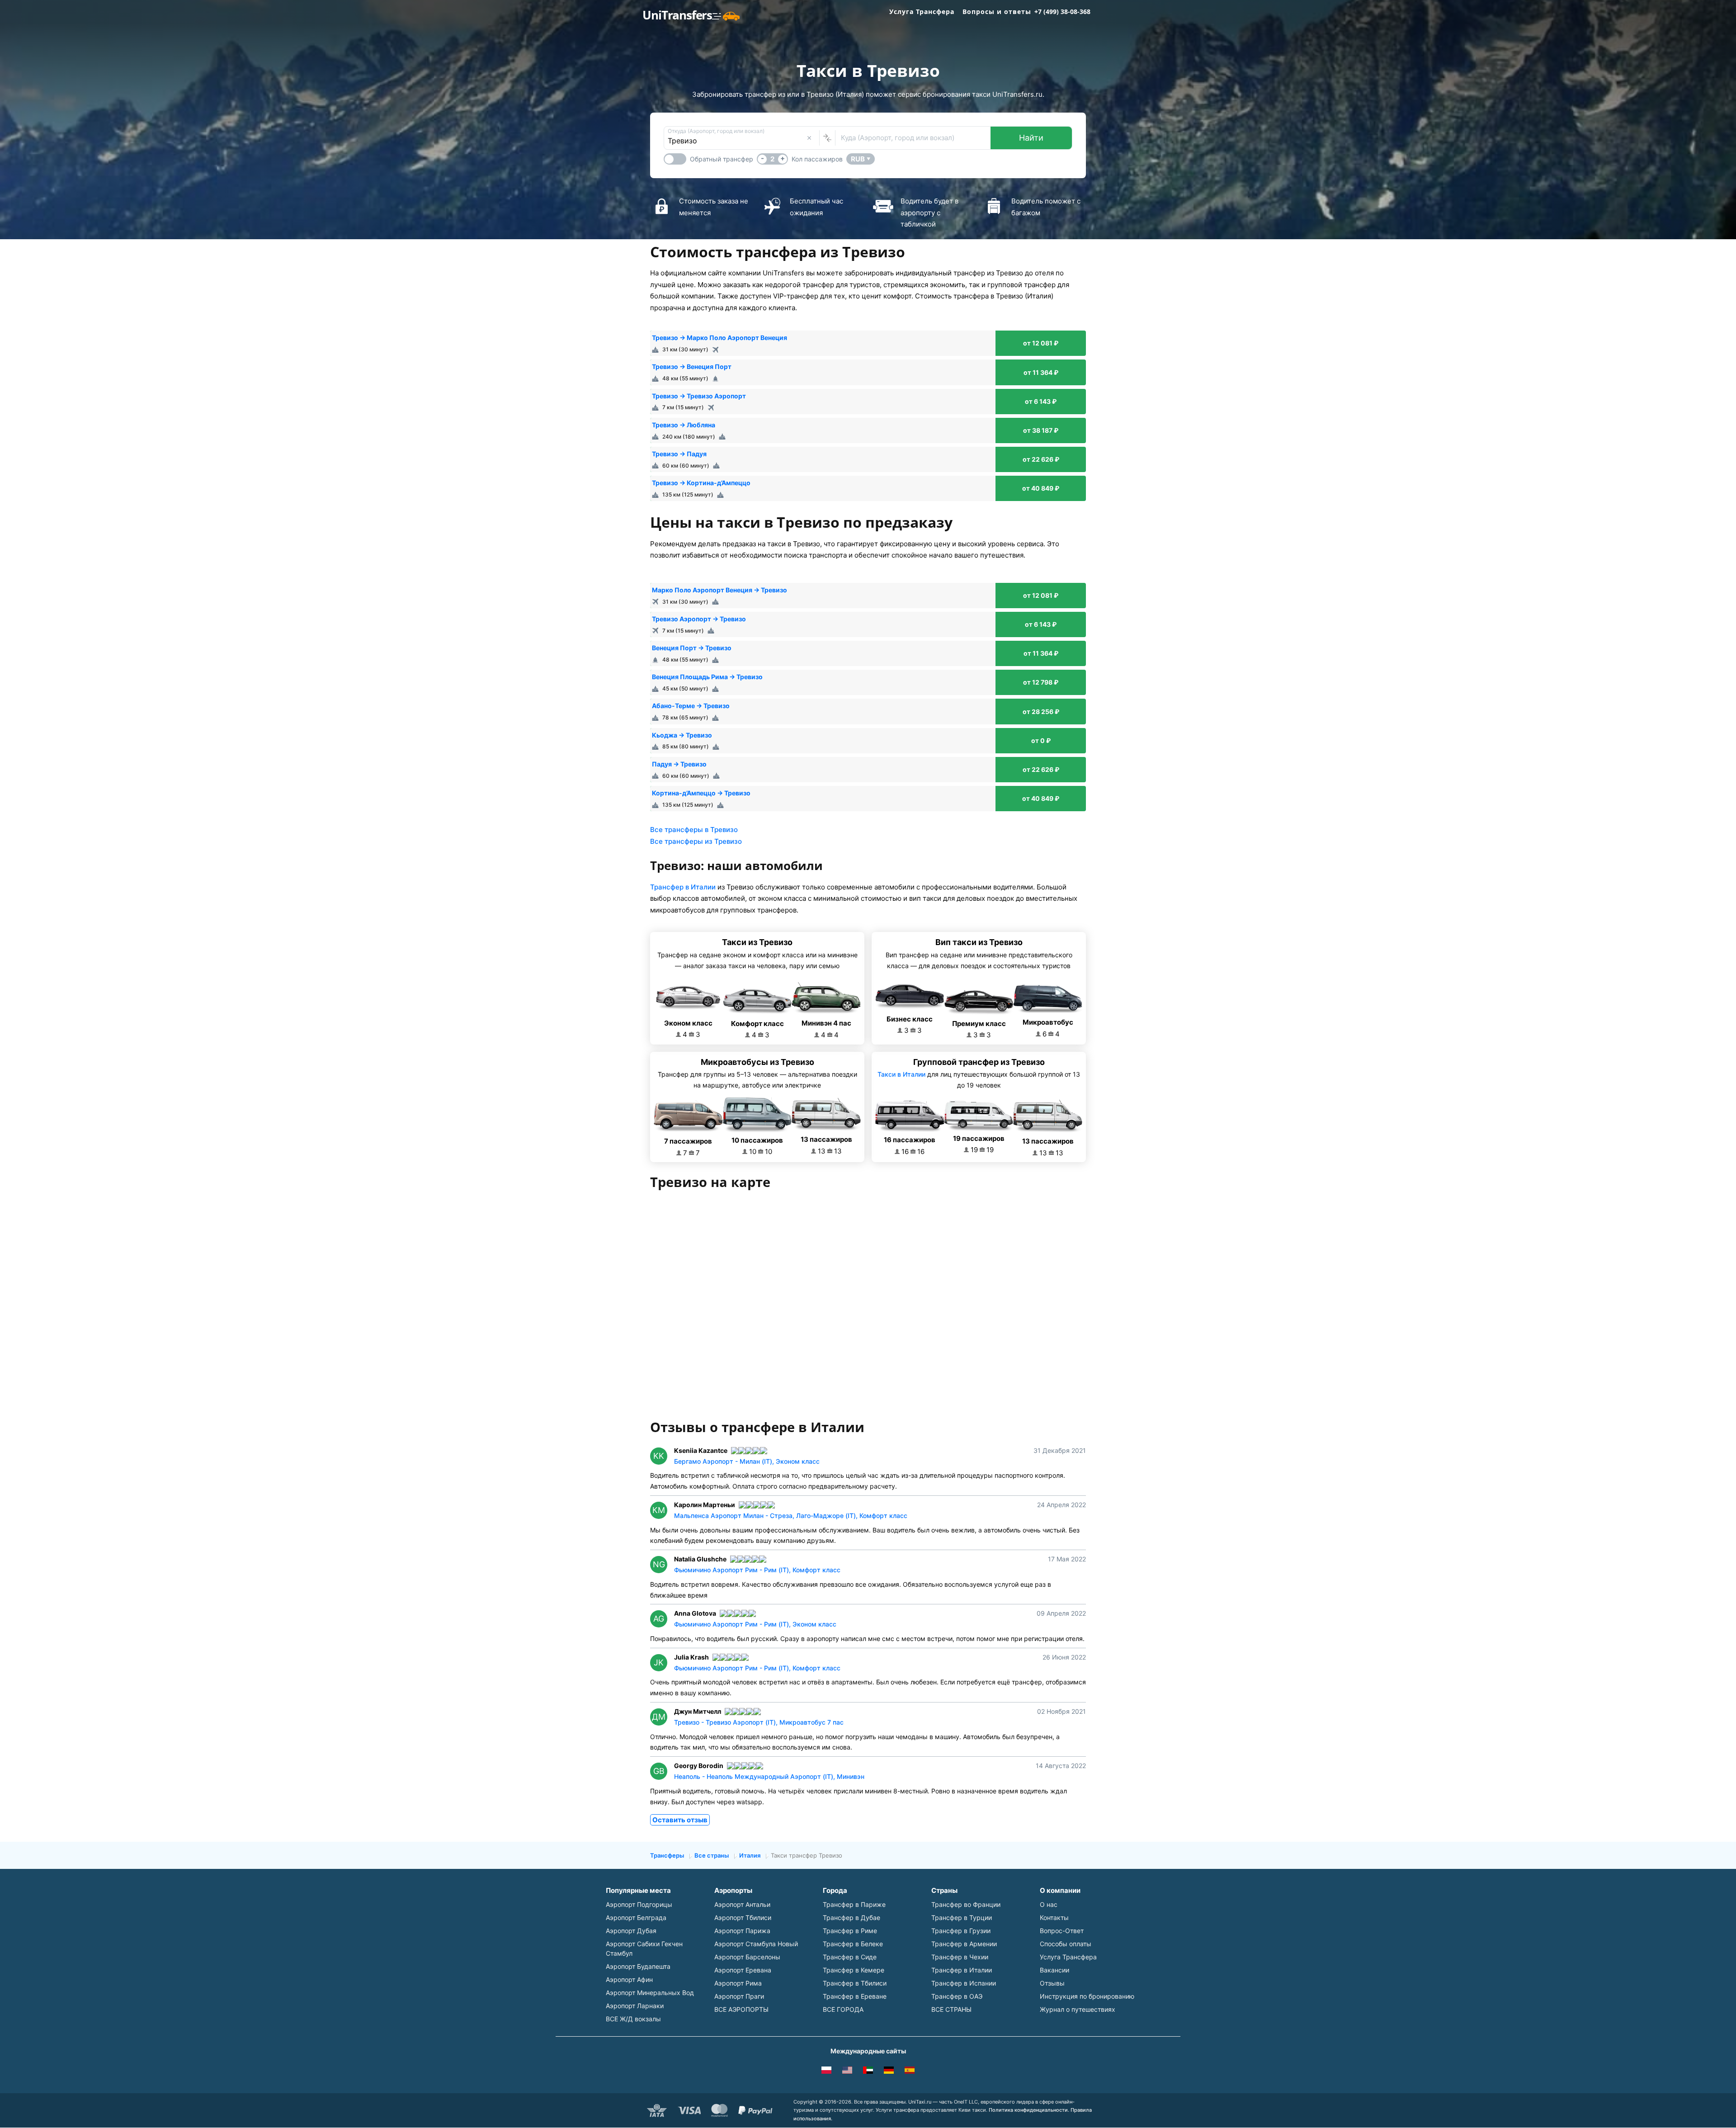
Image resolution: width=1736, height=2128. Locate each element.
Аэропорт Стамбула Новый (756, 1944)
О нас (1049, 1904)
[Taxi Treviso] (910, 2071)
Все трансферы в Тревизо (694, 830)
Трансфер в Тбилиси (855, 1983)
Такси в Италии (901, 1074)
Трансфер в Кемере (854, 1970)
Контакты (1054, 1918)
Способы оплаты (1066, 1944)
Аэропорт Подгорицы (639, 1904)
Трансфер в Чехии (960, 1957)
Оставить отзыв (680, 1820)
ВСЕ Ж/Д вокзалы (633, 2019)
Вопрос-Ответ (1062, 1931)
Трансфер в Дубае (851, 1918)
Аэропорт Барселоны (747, 1957)
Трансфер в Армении (964, 1944)
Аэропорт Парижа (742, 1931)
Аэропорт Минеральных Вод (650, 1993)
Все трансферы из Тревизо (696, 841)
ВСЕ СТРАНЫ (951, 2009)
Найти (1031, 138)
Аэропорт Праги (739, 1996)
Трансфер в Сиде (850, 1957)
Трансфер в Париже (854, 1904)
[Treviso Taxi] (847, 2071)
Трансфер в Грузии (961, 1931)
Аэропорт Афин (629, 1979)
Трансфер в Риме (850, 1931)
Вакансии (1054, 1970)
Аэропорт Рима (738, 1983)
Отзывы (1052, 1983)
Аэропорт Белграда (636, 1918)
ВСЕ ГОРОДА (843, 2009)
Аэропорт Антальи (742, 1904)
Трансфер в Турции (962, 1918)
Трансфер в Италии (683, 887)
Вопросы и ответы (997, 12)
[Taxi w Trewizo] (826, 2071)
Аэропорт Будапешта (638, 1966)
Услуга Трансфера (922, 12)
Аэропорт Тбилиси (743, 1918)
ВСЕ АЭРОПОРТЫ (741, 2009)
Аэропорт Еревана (743, 1970)
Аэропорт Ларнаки (635, 2006)
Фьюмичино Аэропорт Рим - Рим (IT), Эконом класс (755, 1624)
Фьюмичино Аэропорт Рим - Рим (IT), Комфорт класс (757, 1570)
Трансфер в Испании (964, 1983)
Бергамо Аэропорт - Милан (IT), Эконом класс (747, 1461)
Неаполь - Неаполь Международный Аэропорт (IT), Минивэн (769, 1776)
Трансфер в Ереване (855, 1996)
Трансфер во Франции (966, 1904)
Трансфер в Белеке (853, 1944)
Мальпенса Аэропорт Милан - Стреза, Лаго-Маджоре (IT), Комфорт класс (791, 1516)
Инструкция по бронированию (1087, 1996)
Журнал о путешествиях (1078, 2009)
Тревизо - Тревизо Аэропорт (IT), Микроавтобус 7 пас (759, 1722)
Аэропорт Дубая (631, 1931)
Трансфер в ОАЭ (957, 1996)
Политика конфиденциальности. (1029, 2110)
